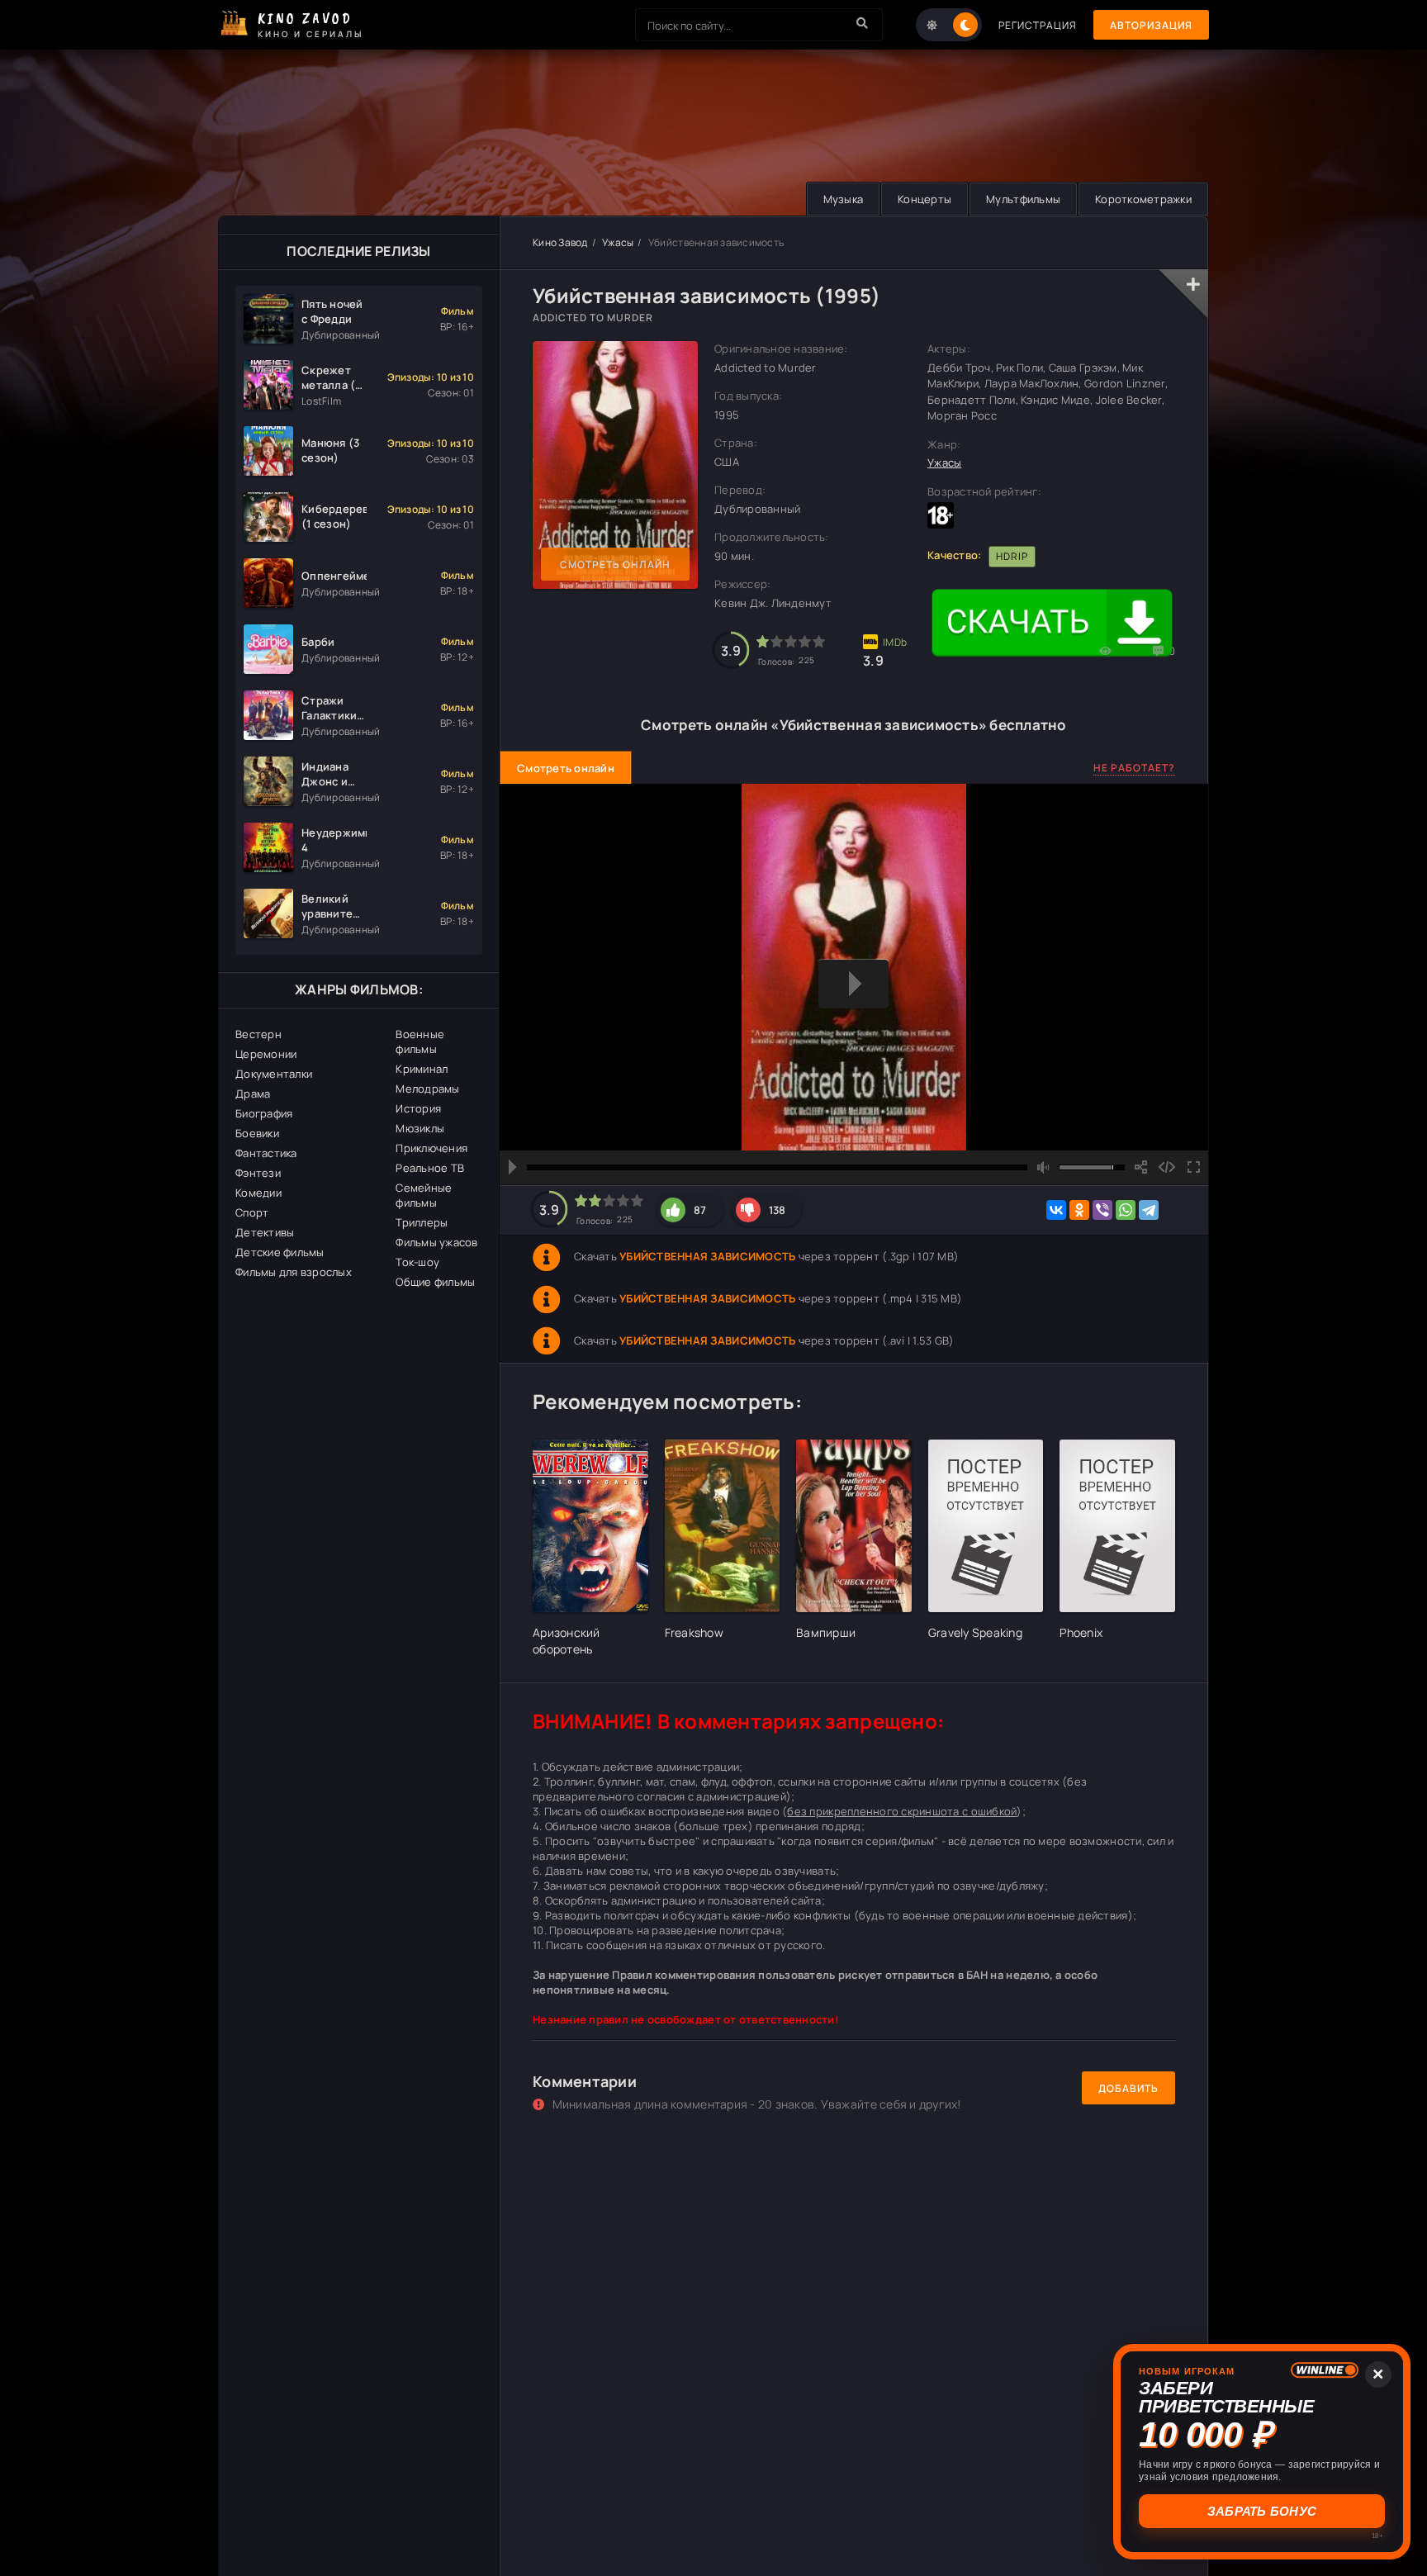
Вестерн (258, 1034)
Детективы (265, 1232)
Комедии (258, 1193)
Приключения (431, 1148)
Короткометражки (1143, 199)
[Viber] (1102, 1210)
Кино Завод (560, 242)
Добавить (1128, 2088)
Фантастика (266, 1153)
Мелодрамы (427, 1089)
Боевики (257, 1133)
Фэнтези (258, 1173)
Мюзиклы (420, 1128)
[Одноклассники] (1079, 1210)
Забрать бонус (1262, 2511)
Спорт (252, 1212)
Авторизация (1151, 25)
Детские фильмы (280, 1252)
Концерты (924, 199)
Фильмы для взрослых (294, 1272)
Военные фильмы (420, 1041)
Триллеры (422, 1222)
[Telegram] (1149, 1210)
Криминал (422, 1069)
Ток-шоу (417, 1262)
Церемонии (266, 1054)
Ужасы (618, 242)
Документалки (274, 1074)
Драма (253, 1093)
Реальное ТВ (430, 1168)
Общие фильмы (435, 1282)
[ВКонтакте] (1056, 1210)
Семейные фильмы (424, 1195)
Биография (264, 1113)
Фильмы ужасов (436, 1242)
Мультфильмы (1023, 199)
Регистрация (1038, 25)
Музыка (844, 199)
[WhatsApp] (1126, 1210)
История (418, 1108)
